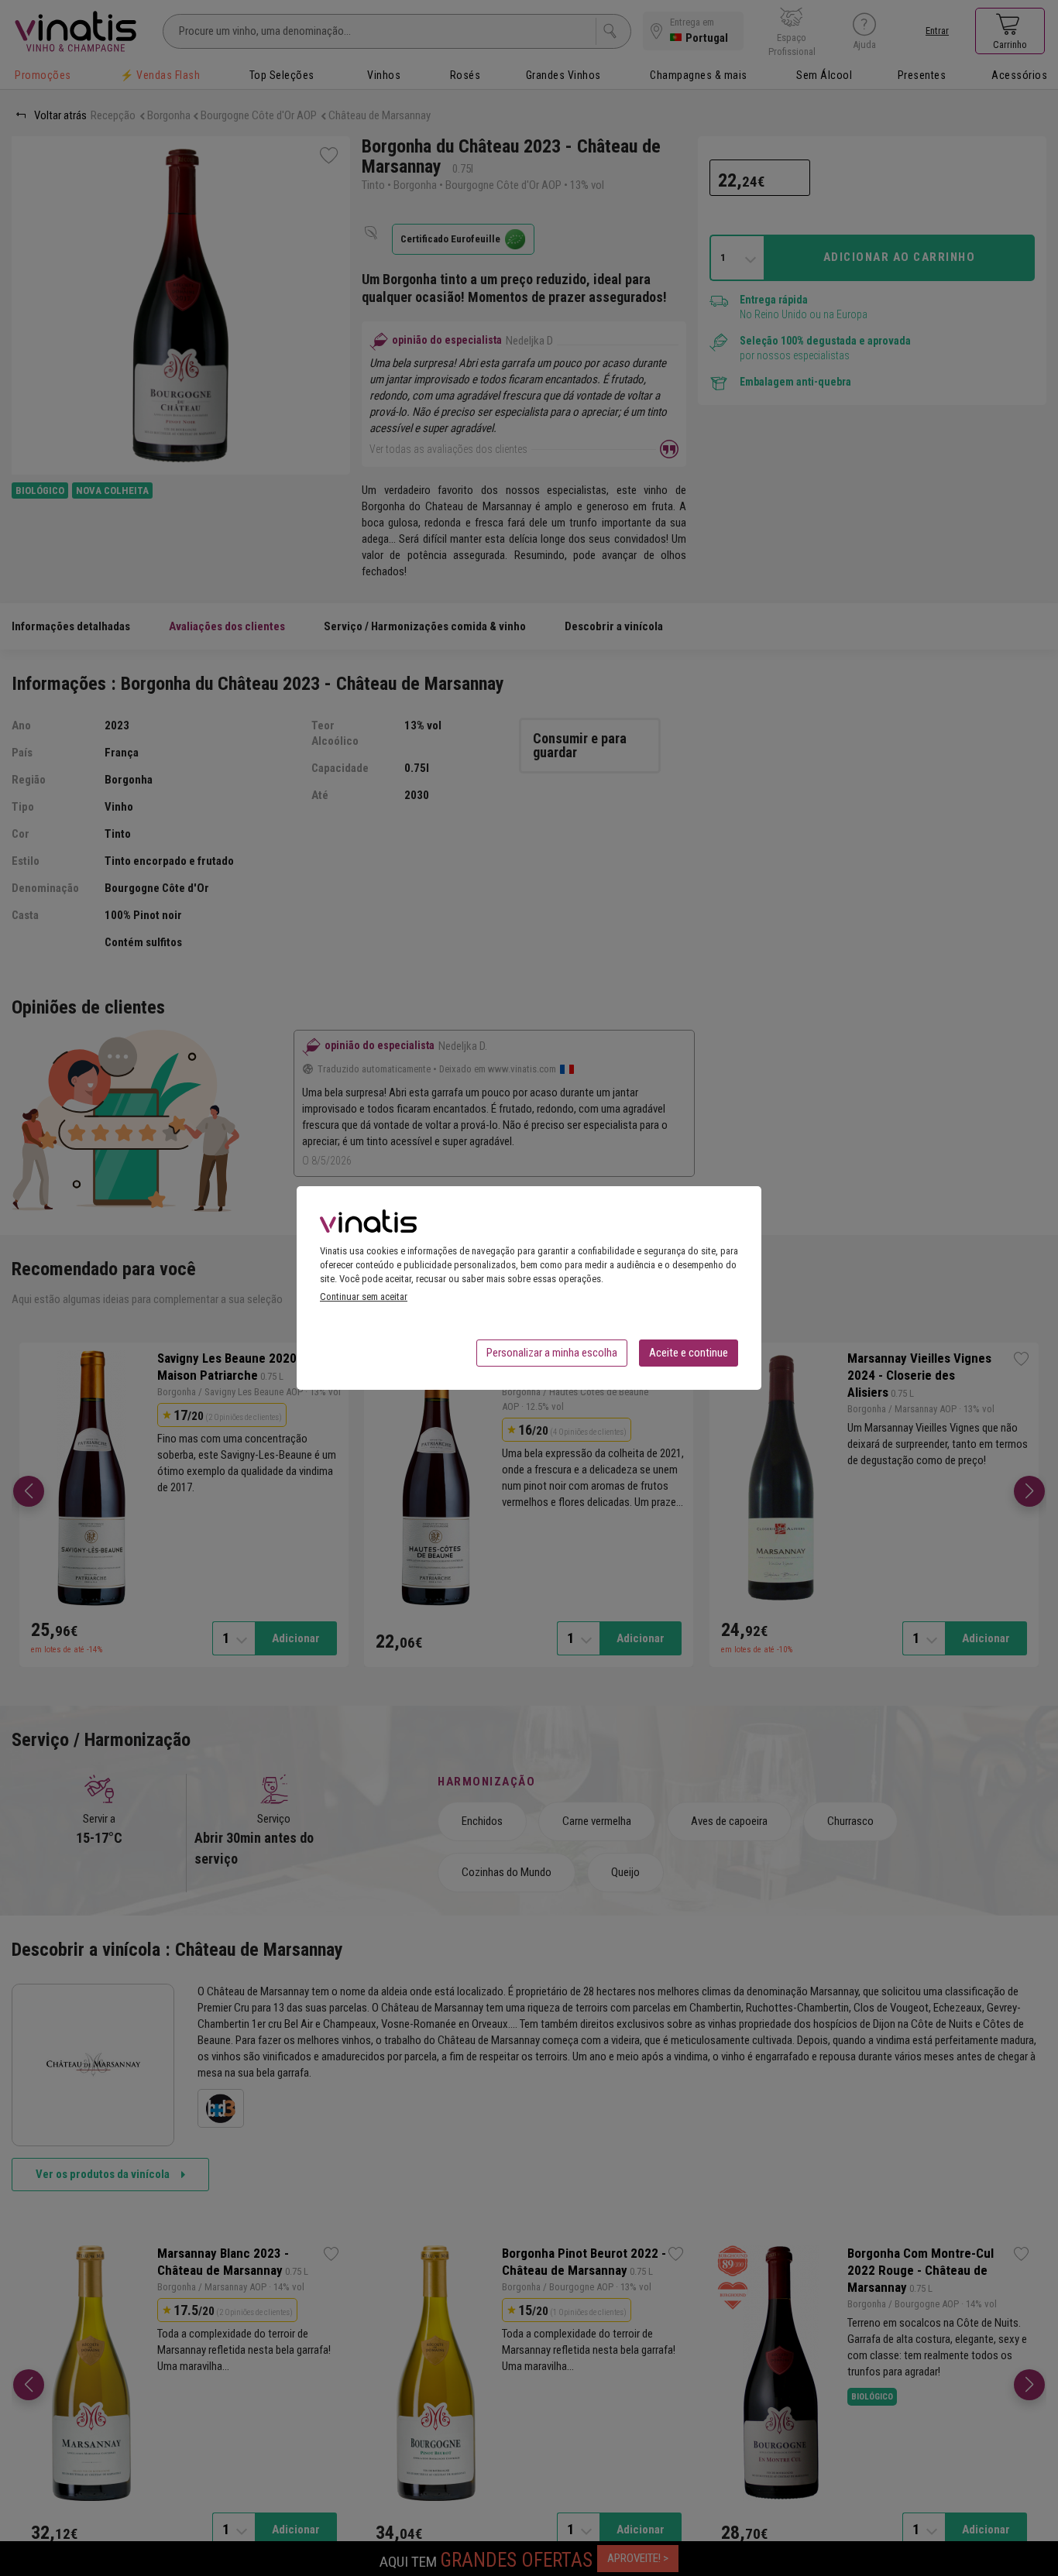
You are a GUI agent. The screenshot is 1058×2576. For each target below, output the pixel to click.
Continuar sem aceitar (364, 1297)
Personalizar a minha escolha (552, 1353)
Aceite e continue (689, 1353)
